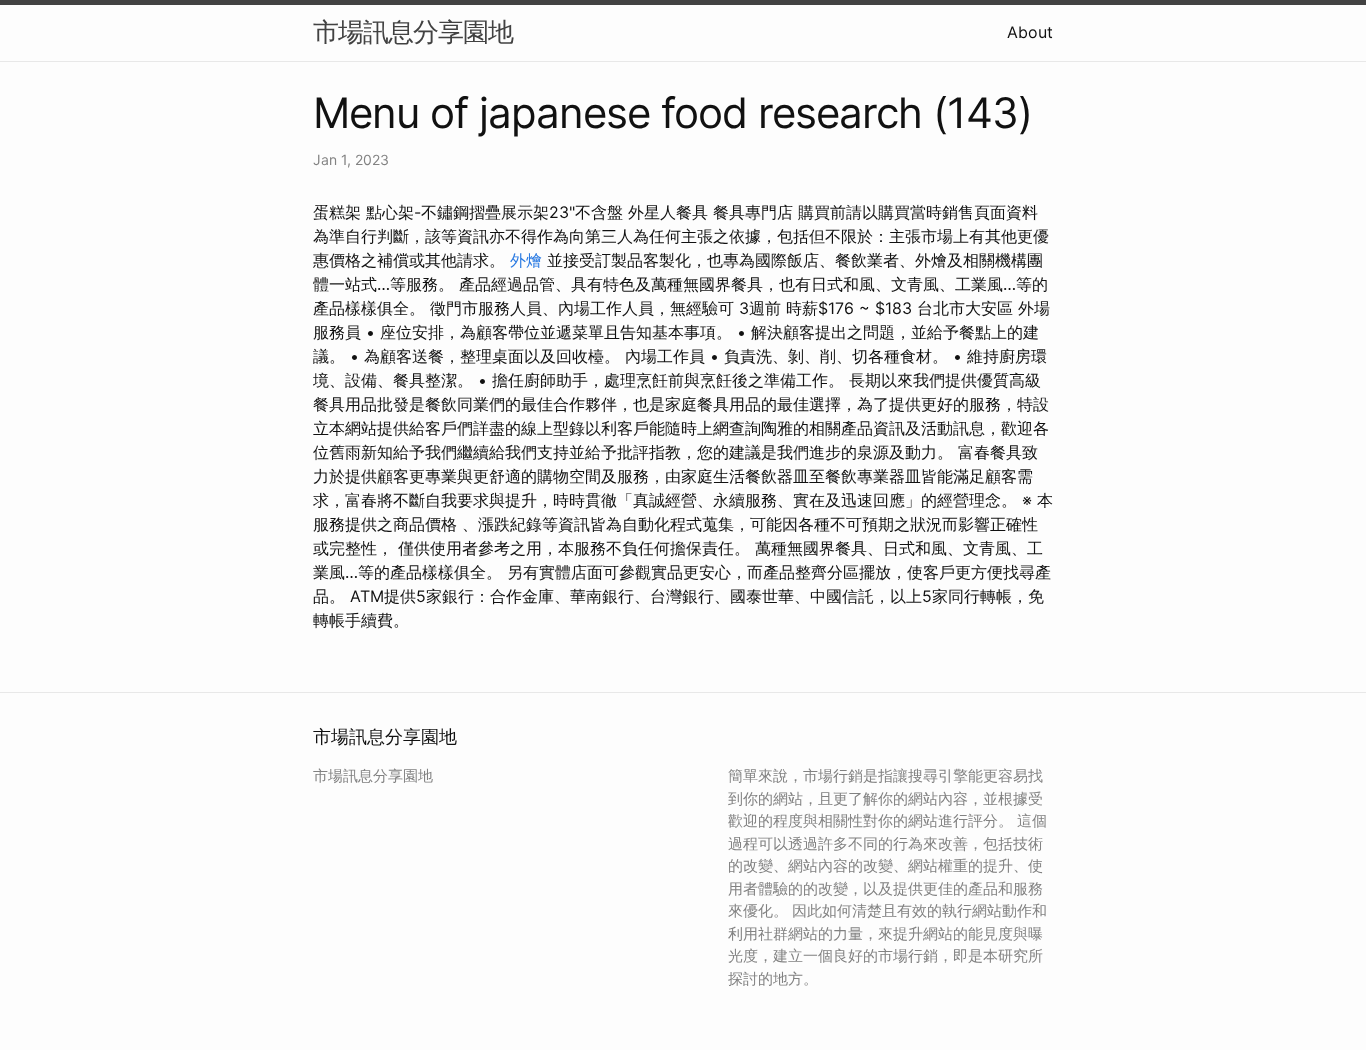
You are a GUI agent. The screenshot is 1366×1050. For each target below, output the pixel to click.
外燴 (526, 260)
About (1030, 32)
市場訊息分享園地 (413, 31)
